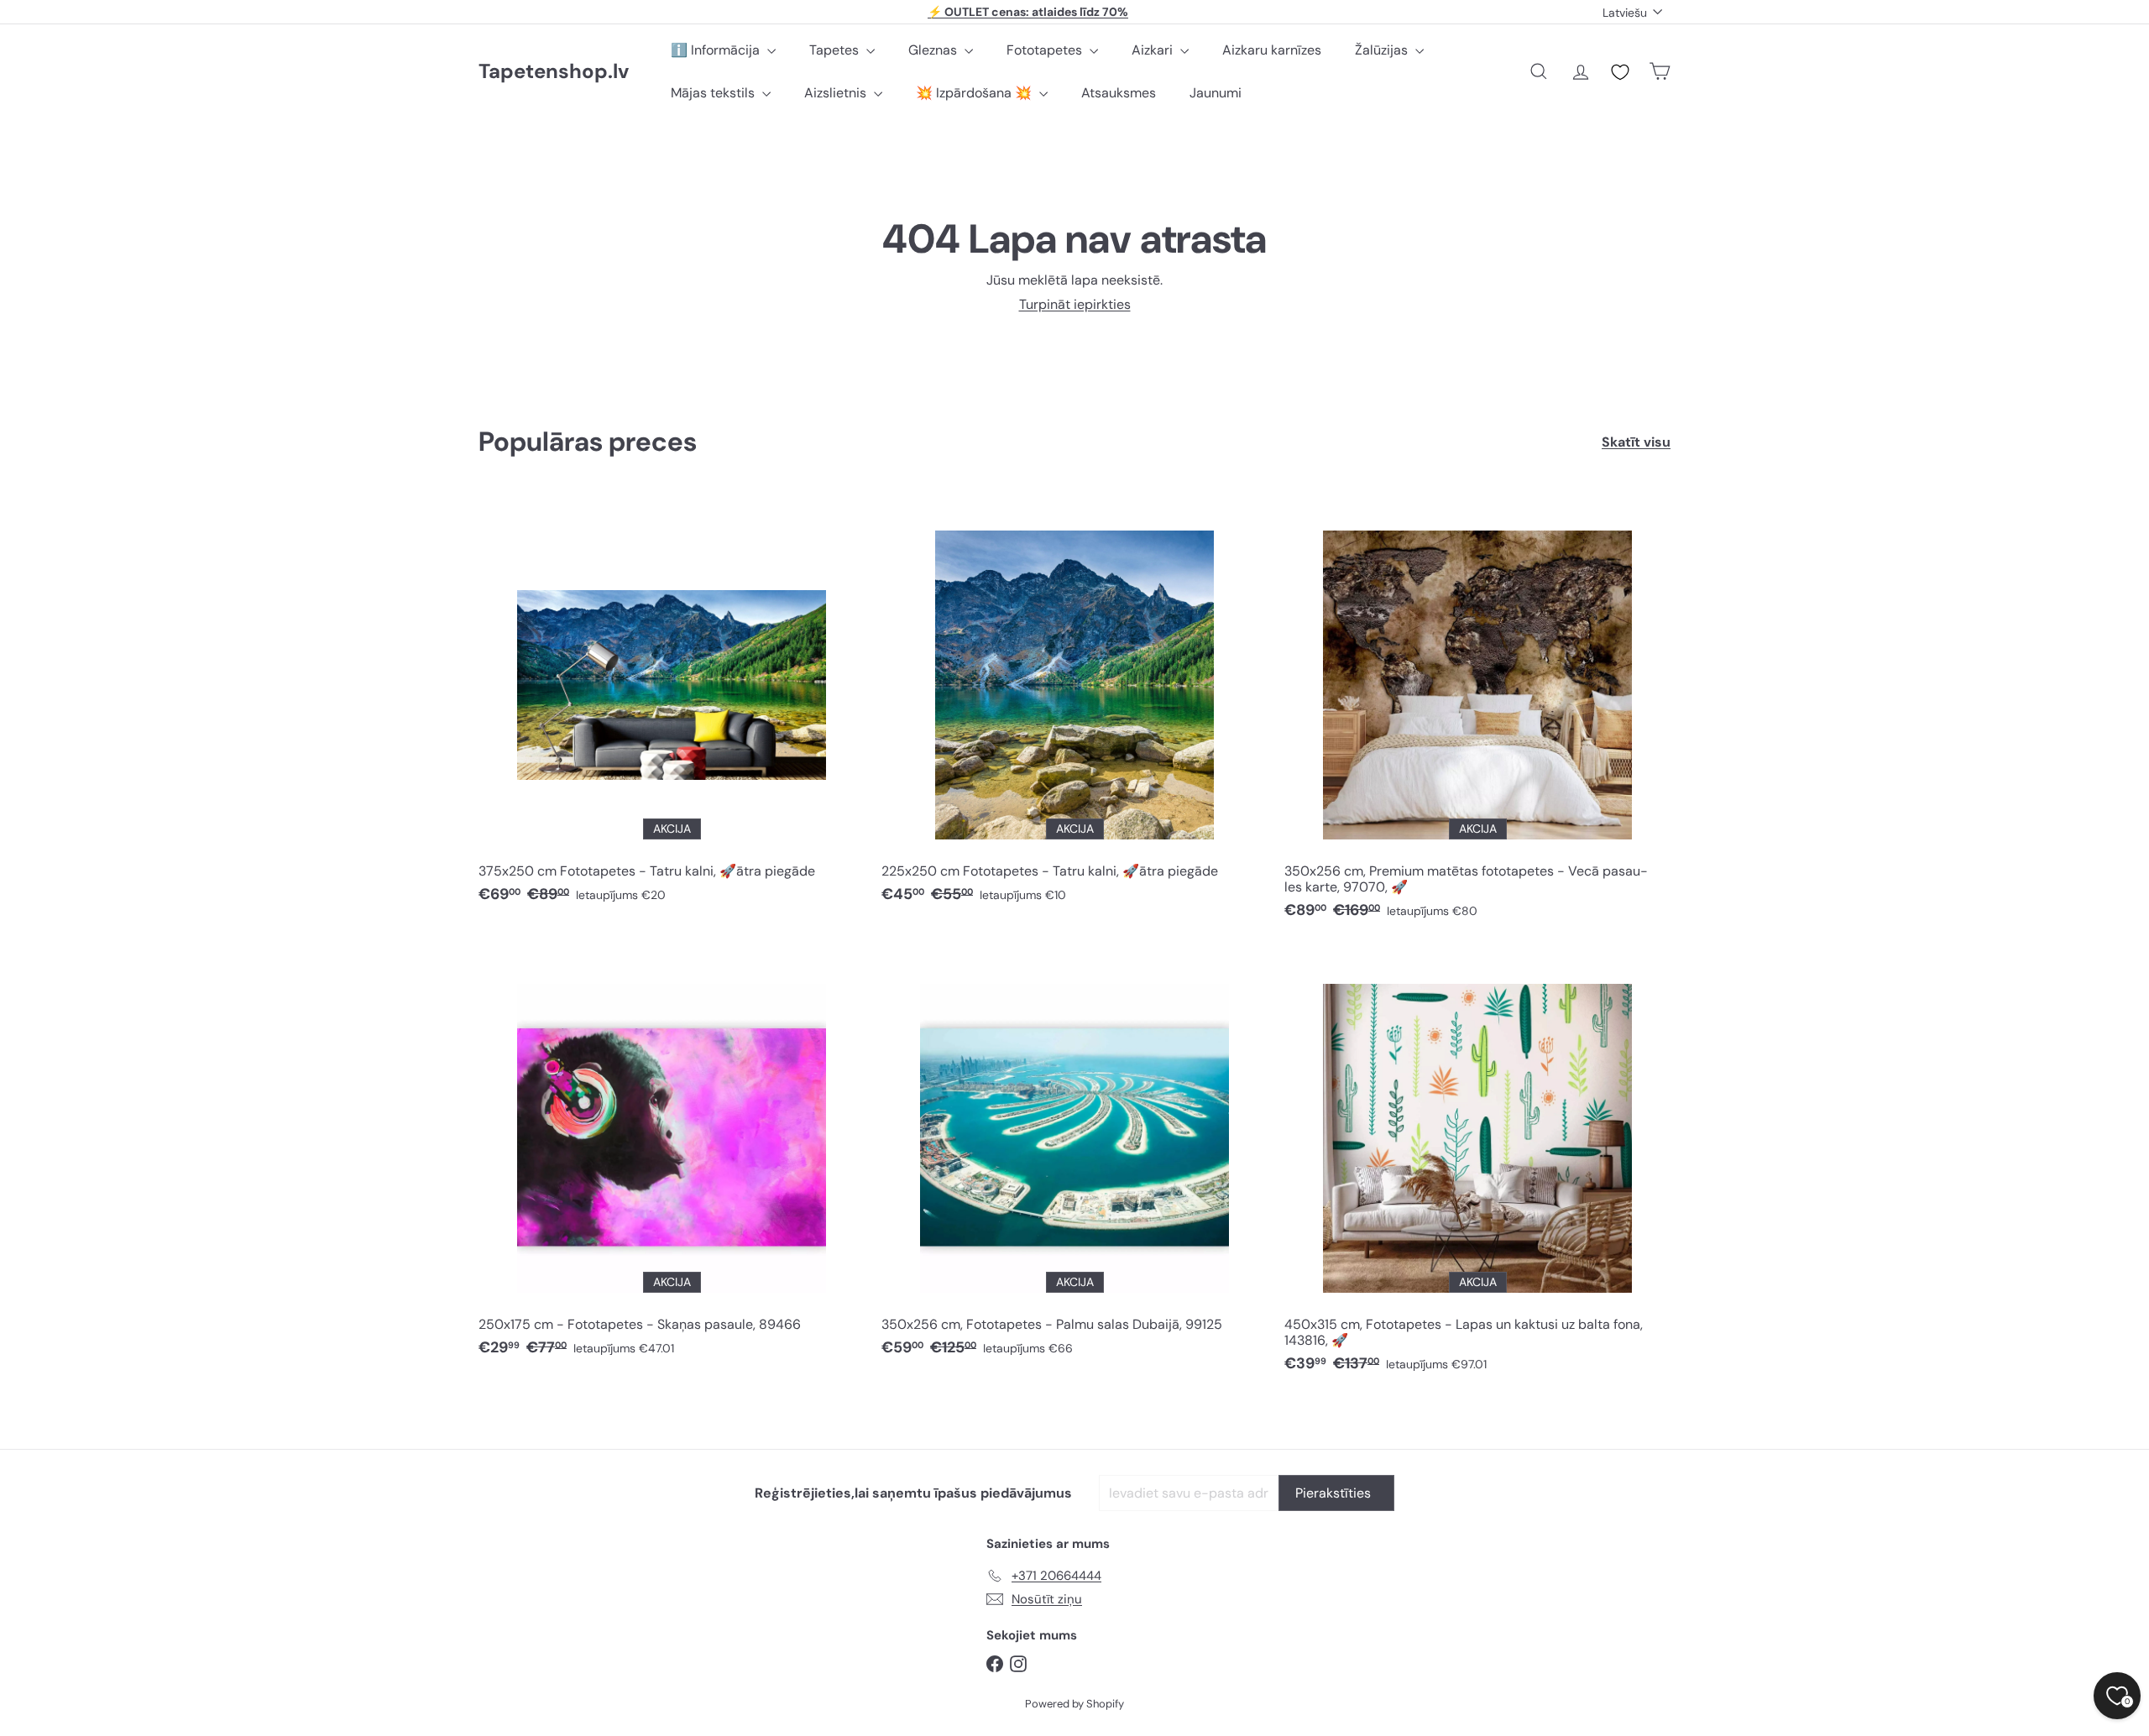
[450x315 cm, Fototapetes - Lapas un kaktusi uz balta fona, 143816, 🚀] (1477, 1168)
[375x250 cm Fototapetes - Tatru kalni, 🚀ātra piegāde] (672, 706)
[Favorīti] (1620, 72)
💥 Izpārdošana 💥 (975, 93)
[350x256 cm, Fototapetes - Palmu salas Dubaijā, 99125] (1074, 1160)
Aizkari (1154, 50)
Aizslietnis (837, 93)
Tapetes (836, 50)
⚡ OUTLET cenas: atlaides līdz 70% (1028, 12)
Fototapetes (1046, 50)
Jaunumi (1216, 93)
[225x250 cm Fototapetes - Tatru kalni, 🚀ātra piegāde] (1074, 706)
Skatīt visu (1636, 442)
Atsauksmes (1119, 93)
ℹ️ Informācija (717, 50)
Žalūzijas (1383, 50)
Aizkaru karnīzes (1272, 50)
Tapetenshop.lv (554, 72)
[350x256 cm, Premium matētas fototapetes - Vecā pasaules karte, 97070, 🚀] (1477, 714)
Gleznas (934, 50)
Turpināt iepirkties (1075, 304)
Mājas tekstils (714, 93)
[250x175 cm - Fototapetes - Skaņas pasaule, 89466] (672, 1160)
